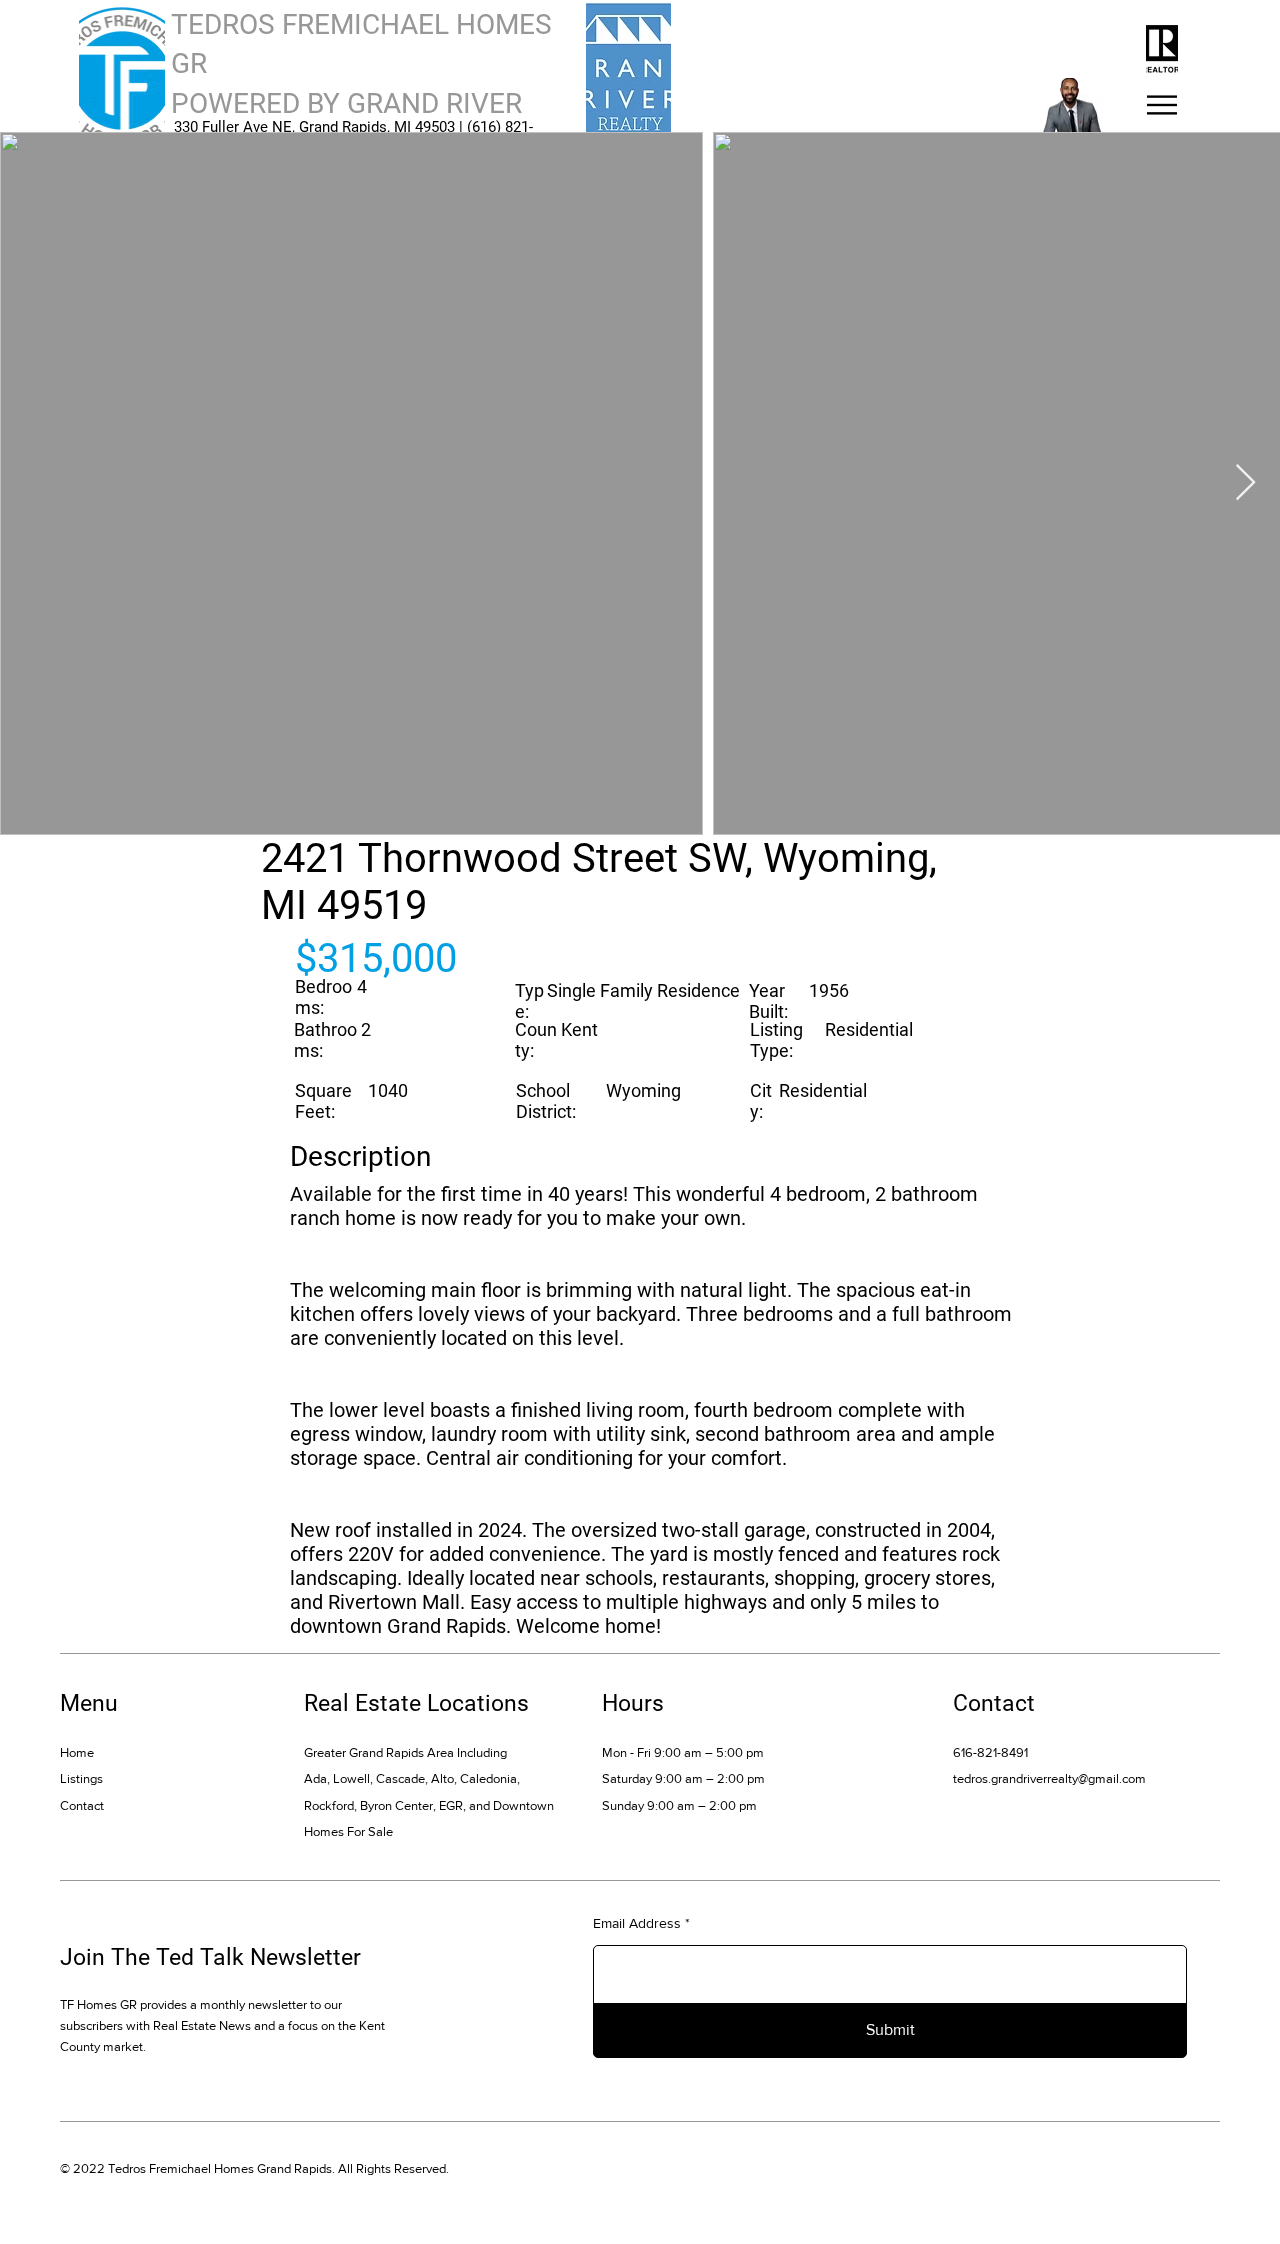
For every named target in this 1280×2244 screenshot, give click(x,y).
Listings (81, 1778)
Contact (82, 1805)
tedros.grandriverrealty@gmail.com (1049, 1778)
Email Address (637, 1923)
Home (77, 1752)
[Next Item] (1245, 483)
